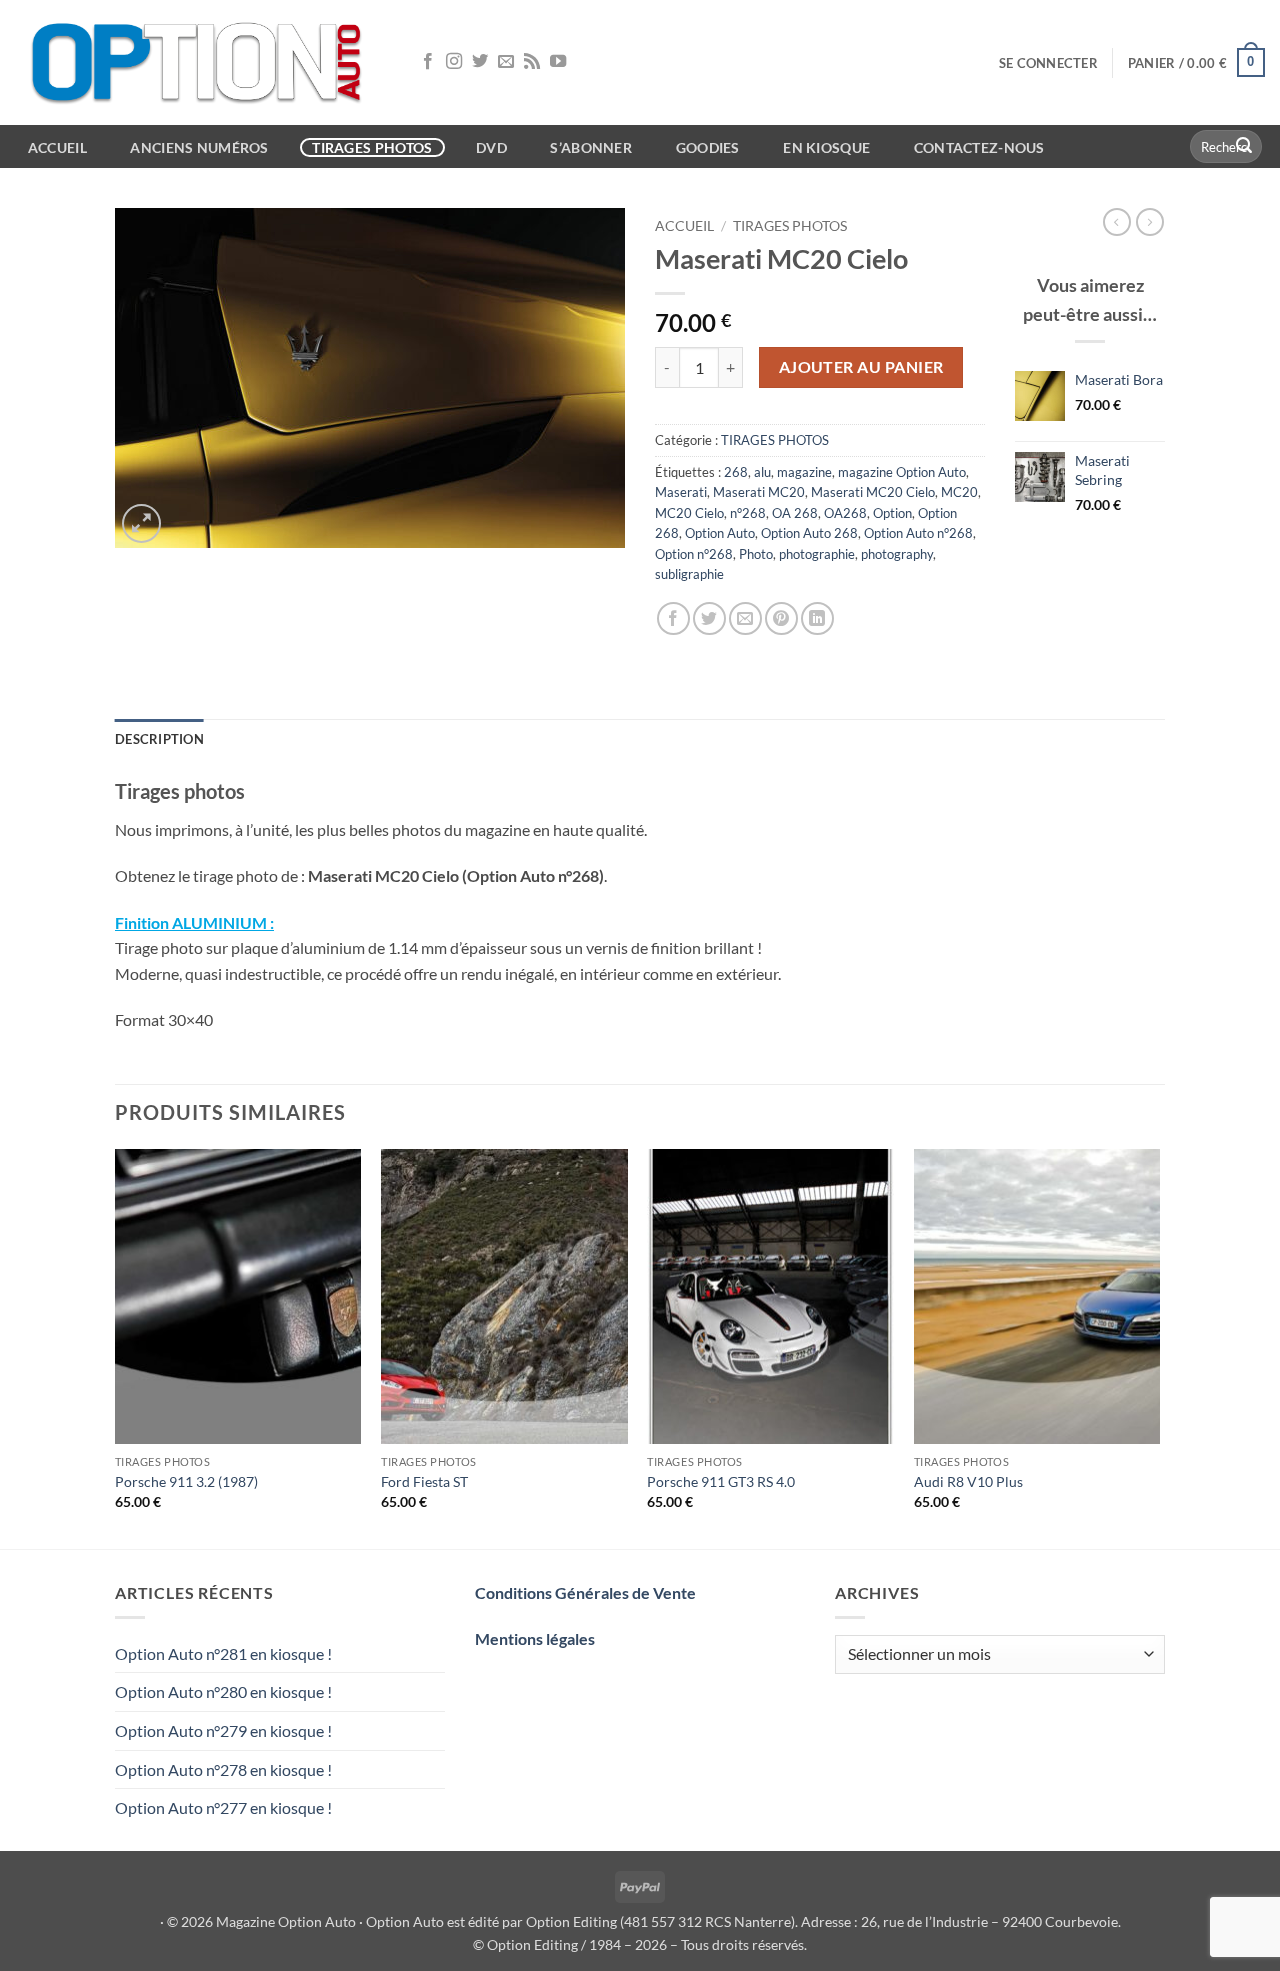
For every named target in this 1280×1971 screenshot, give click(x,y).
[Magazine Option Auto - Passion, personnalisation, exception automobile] (200, 62)
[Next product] (1117, 222)
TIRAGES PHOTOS (790, 226)
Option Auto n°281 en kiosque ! (223, 1653)
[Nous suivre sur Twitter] (480, 62)
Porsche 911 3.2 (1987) (186, 1481)
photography (897, 554)
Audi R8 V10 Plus (968, 1481)
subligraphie (689, 574)
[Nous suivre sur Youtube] (558, 62)
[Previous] (116, 1347)
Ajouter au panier (861, 367)
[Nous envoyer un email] (506, 62)
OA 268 (795, 513)
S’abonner (591, 147)
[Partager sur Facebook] (673, 618)
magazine (804, 472)
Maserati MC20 (759, 492)
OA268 (845, 513)
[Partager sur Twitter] (709, 618)
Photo (756, 554)
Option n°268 (694, 554)
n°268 (748, 513)
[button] (1048, 63)
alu (762, 472)
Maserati (681, 492)
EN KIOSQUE (826, 147)
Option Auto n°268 (918, 533)
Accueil (684, 226)
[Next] (1159, 1347)
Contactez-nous (979, 147)
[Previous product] (1150, 222)
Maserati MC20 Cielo (873, 492)
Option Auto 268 (809, 533)
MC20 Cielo (689, 513)
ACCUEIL (57, 147)
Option (892, 513)
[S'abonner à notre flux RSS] (532, 62)
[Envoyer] (1244, 147)
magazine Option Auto (902, 472)
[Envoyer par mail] (745, 618)
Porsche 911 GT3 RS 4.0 (721, 1481)
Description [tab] (159, 739)
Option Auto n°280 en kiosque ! (223, 1691)
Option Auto (720, 533)
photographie (817, 554)
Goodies (708, 147)
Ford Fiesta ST (424, 1481)
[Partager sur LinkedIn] (817, 618)
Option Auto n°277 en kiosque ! (223, 1807)
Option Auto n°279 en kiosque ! (223, 1730)
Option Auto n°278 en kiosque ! (223, 1769)
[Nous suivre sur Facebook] (428, 62)
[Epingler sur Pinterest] (781, 618)
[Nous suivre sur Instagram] (454, 62)
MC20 (959, 492)
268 (736, 472)
